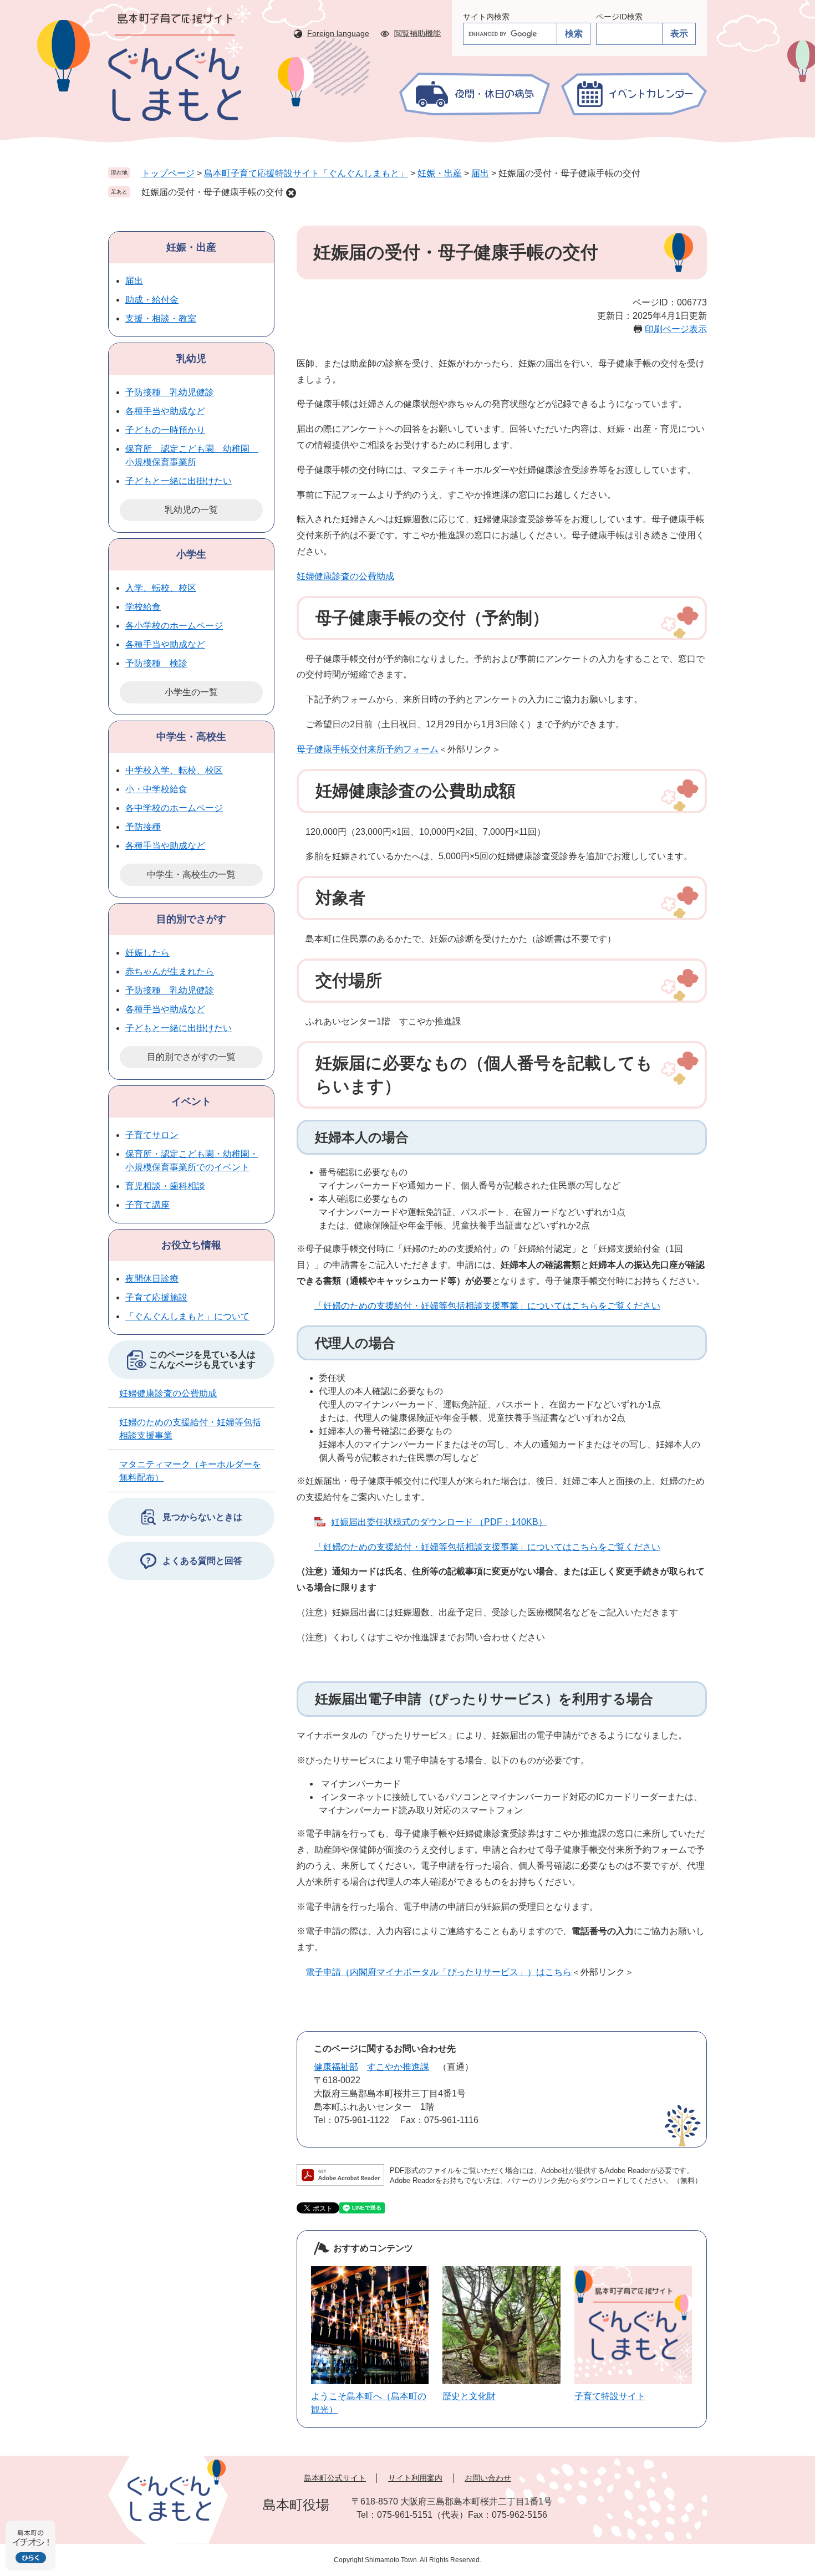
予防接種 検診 (156, 663)
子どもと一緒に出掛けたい (179, 481)
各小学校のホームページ (174, 626)
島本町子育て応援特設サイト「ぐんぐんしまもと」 (306, 173)
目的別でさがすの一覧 (191, 1057)
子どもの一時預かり (165, 430)
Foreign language (338, 33)
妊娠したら (147, 953)
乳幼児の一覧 (191, 510)
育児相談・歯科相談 (165, 1186)
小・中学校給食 (156, 789)
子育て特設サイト (610, 2396)
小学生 (191, 554)
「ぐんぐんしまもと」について (187, 1316)
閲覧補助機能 (417, 33)
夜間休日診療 (152, 1279)
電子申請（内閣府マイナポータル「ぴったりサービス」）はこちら (439, 1972)
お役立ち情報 (191, 1245)
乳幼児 (191, 359)
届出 (480, 173)
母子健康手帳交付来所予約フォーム (368, 749)
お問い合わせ (488, 2478)
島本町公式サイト (335, 2478)
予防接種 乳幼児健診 (170, 392)
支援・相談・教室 (161, 318)
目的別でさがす (191, 919)
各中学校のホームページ (174, 808)
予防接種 (143, 827)
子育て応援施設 (156, 1297)
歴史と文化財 (469, 2396)
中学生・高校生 (191, 737)
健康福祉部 (336, 2067)
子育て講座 (147, 1205)
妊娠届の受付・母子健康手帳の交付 (212, 192)
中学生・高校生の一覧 (191, 874)
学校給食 (143, 607)
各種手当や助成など (165, 411)
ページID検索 (619, 17)
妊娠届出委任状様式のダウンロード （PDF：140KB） (439, 1522)
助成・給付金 (152, 300)
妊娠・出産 (440, 173)
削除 (291, 193)
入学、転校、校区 (161, 588)
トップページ (168, 173)
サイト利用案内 (415, 2478)
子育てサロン (152, 1135)
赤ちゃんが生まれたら (170, 971)
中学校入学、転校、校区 (174, 770)
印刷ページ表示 (676, 329)
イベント (191, 1101)
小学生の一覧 (191, 692)
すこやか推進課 (398, 2067)
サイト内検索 (486, 17)
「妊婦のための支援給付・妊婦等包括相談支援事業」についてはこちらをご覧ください (487, 1306)
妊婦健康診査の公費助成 (345, 576)
